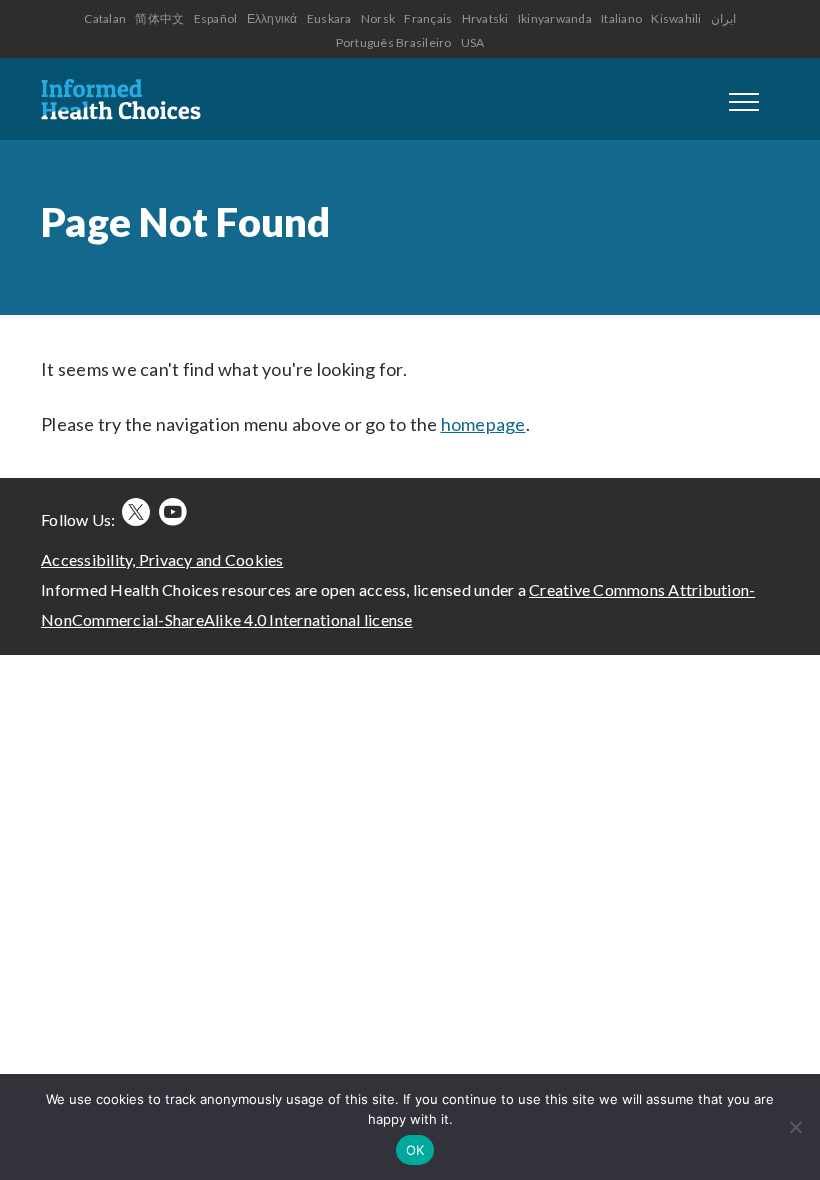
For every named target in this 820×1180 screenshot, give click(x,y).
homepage (483, 424)
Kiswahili (676, 18)
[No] (795, 1127)
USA (473, 42)
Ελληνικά (272, 18)
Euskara (329, 18)
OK (415, 1150)
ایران (723, 18)
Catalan (105, 18)
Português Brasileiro (394, 42)
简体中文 (159, 18)
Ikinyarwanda (555, 18)
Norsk (378, 18)
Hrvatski (485, 18)
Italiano (621, 18)
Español (216, 18)
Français (428, 18)
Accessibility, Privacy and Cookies (162, 559)
